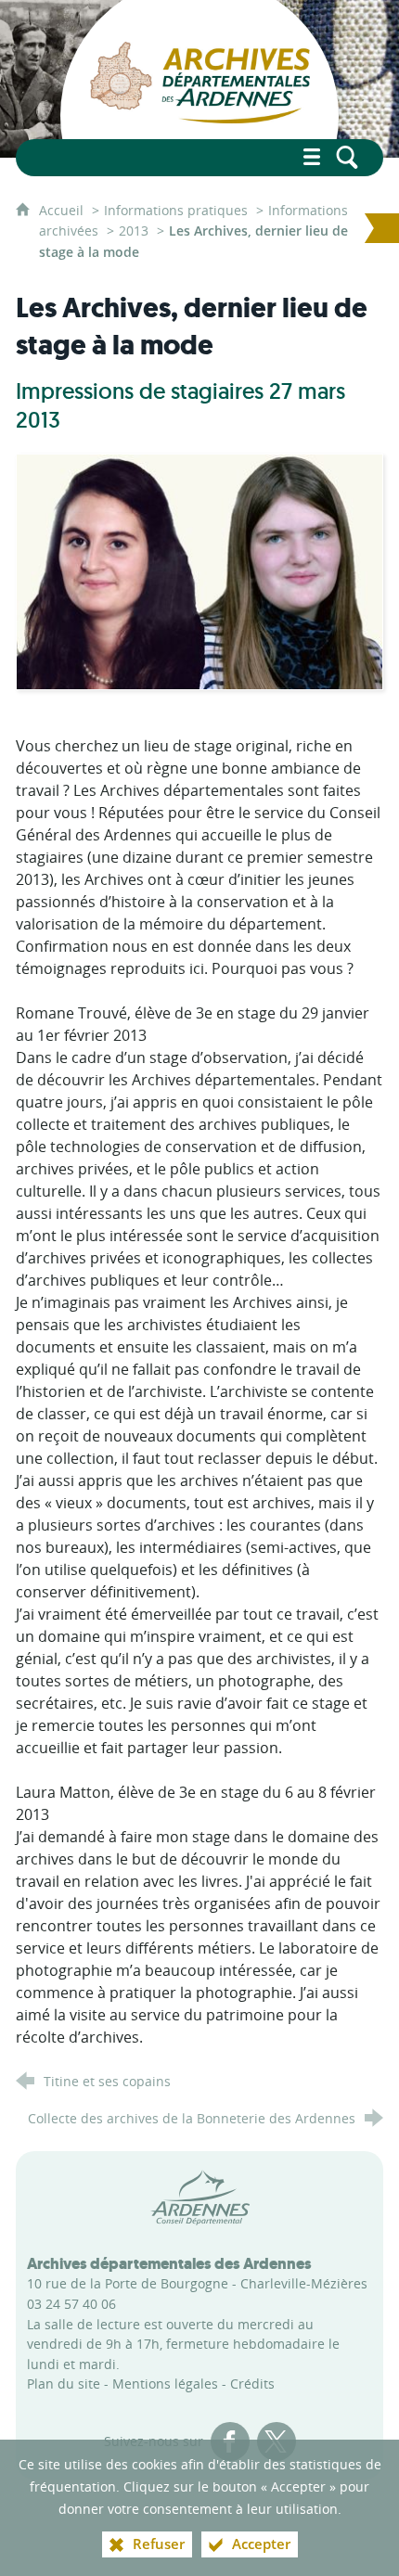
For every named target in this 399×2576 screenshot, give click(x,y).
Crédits (252, 2384)
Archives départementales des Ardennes (169, 2263)
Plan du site (64, 2384)
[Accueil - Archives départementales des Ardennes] (199, 79)
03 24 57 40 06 (71, 2304)
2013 (134, 231)
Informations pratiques (176, 210)
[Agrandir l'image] (199, 570)
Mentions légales (165, 2384)
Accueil (63, 210)
